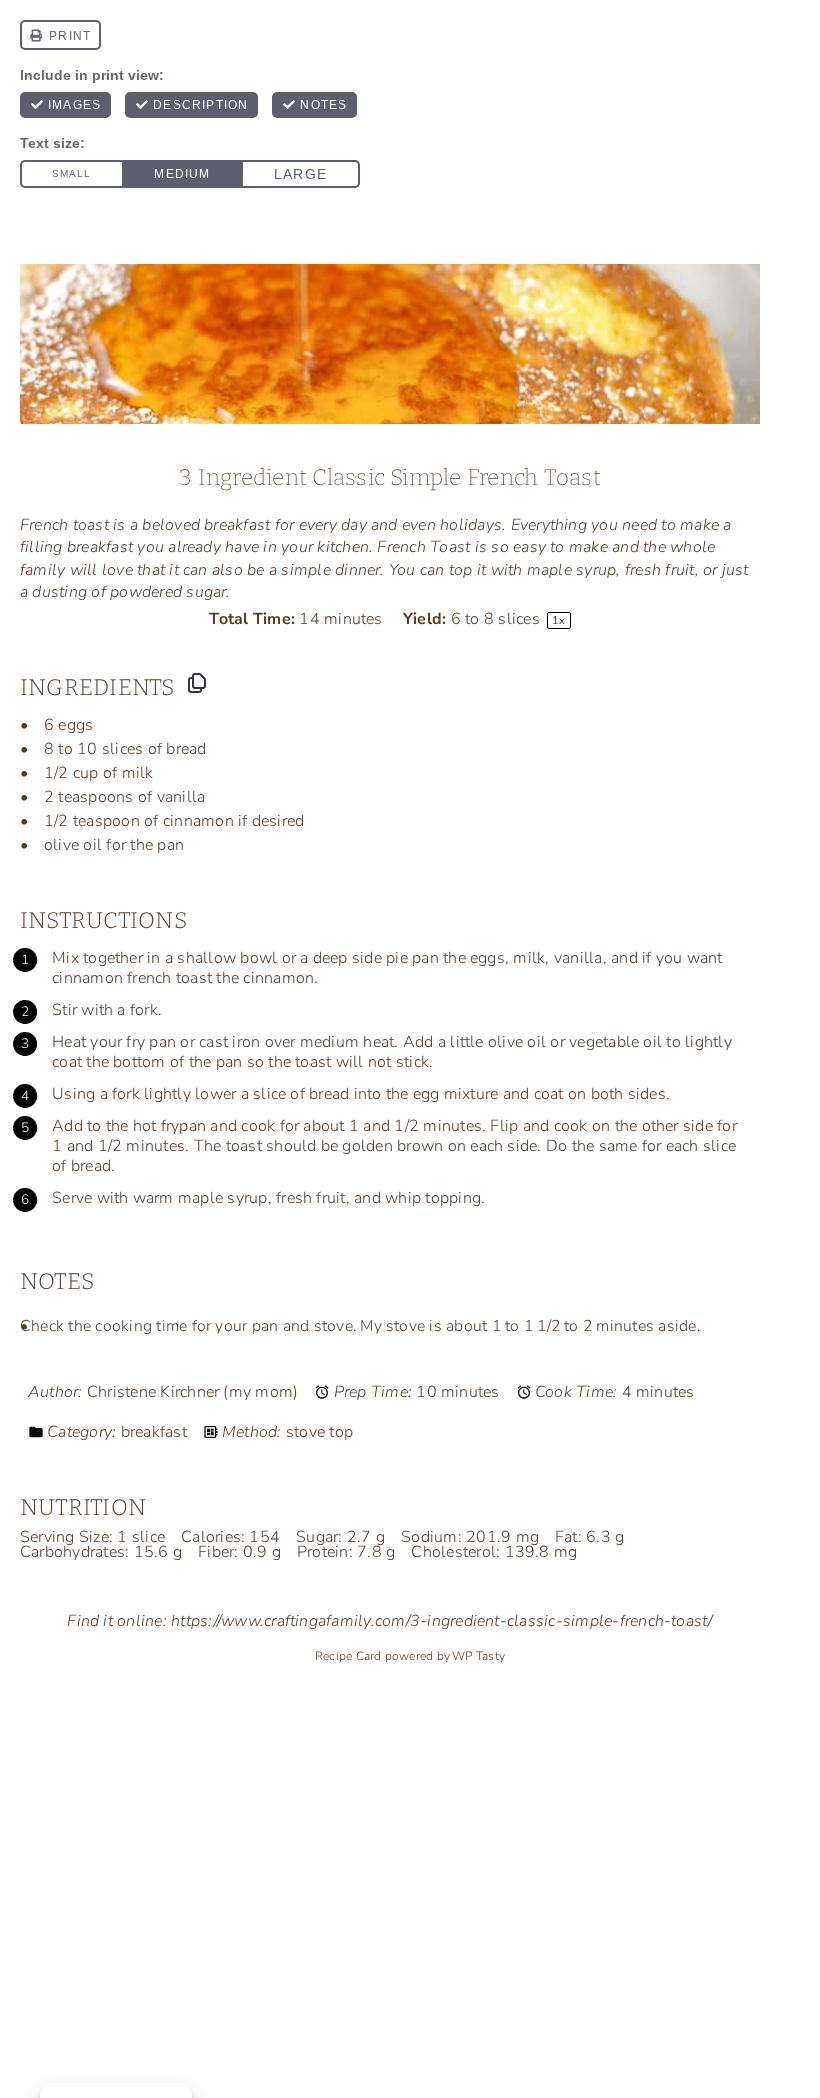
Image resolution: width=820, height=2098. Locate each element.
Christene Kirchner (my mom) (192, 1392)
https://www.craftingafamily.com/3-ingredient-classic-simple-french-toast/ (442, 1621)
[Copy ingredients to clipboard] (197, 683)
